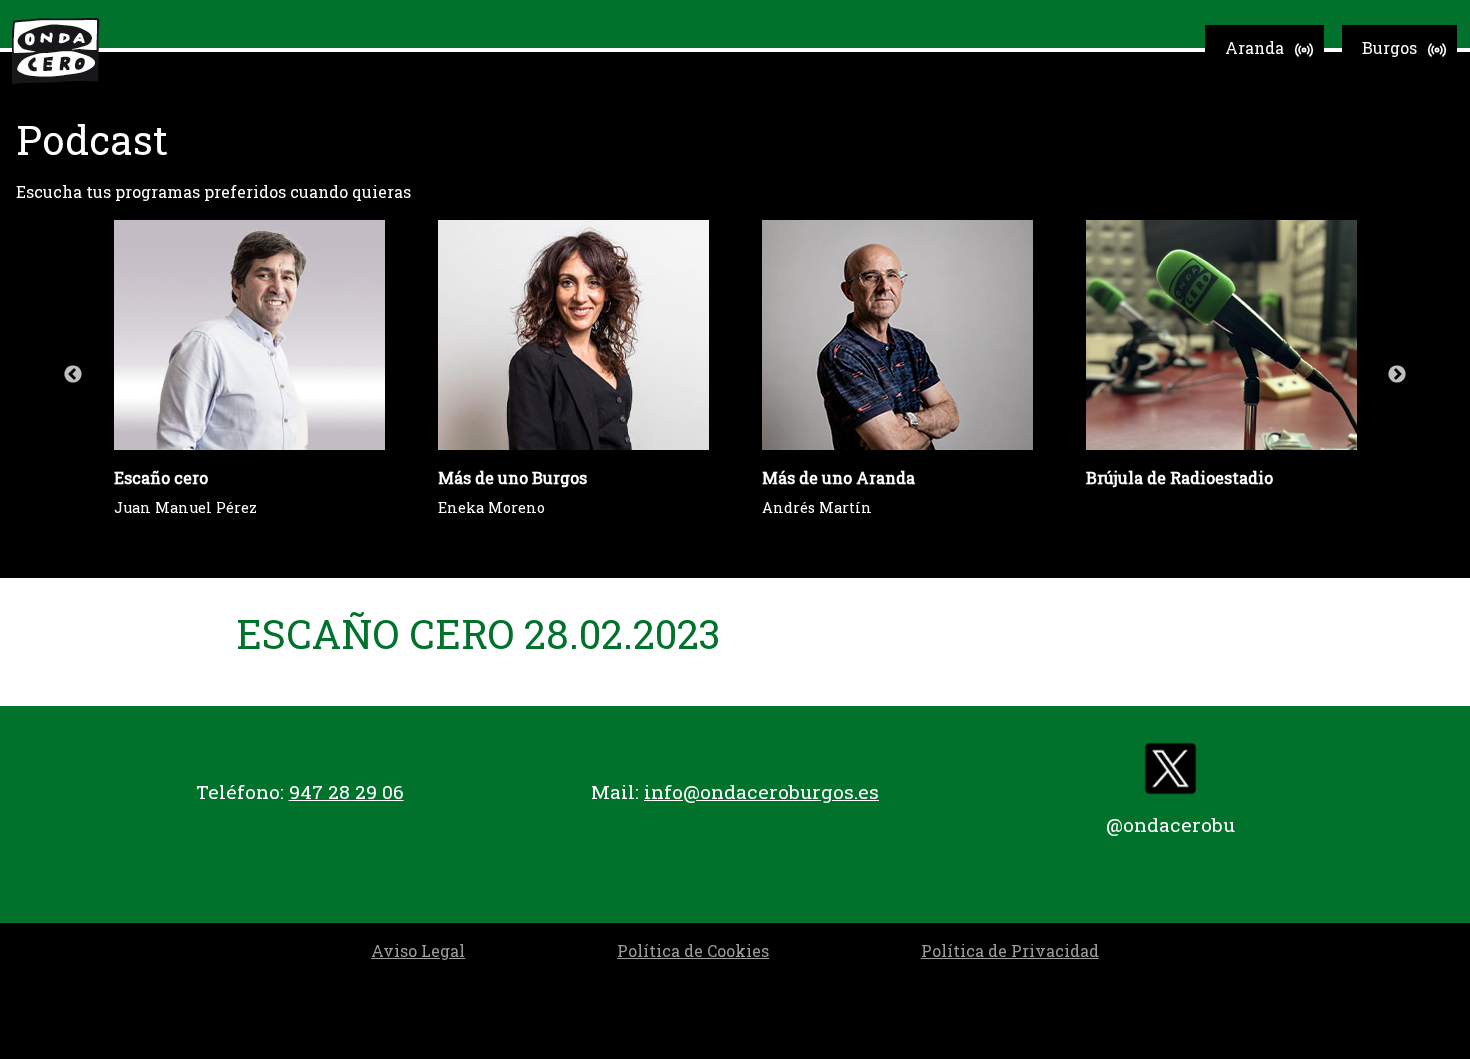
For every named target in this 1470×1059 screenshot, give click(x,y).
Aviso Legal (418, 950)
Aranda (1254, 47)
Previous (73, 375)
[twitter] (1170, 773)
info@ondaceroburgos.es (761, 791)
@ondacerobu (1170, 824)
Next (1397, 375)
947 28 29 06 (346, 791)
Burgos (1389, 47)
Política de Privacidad (1010, 950)
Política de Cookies (693, 950)
